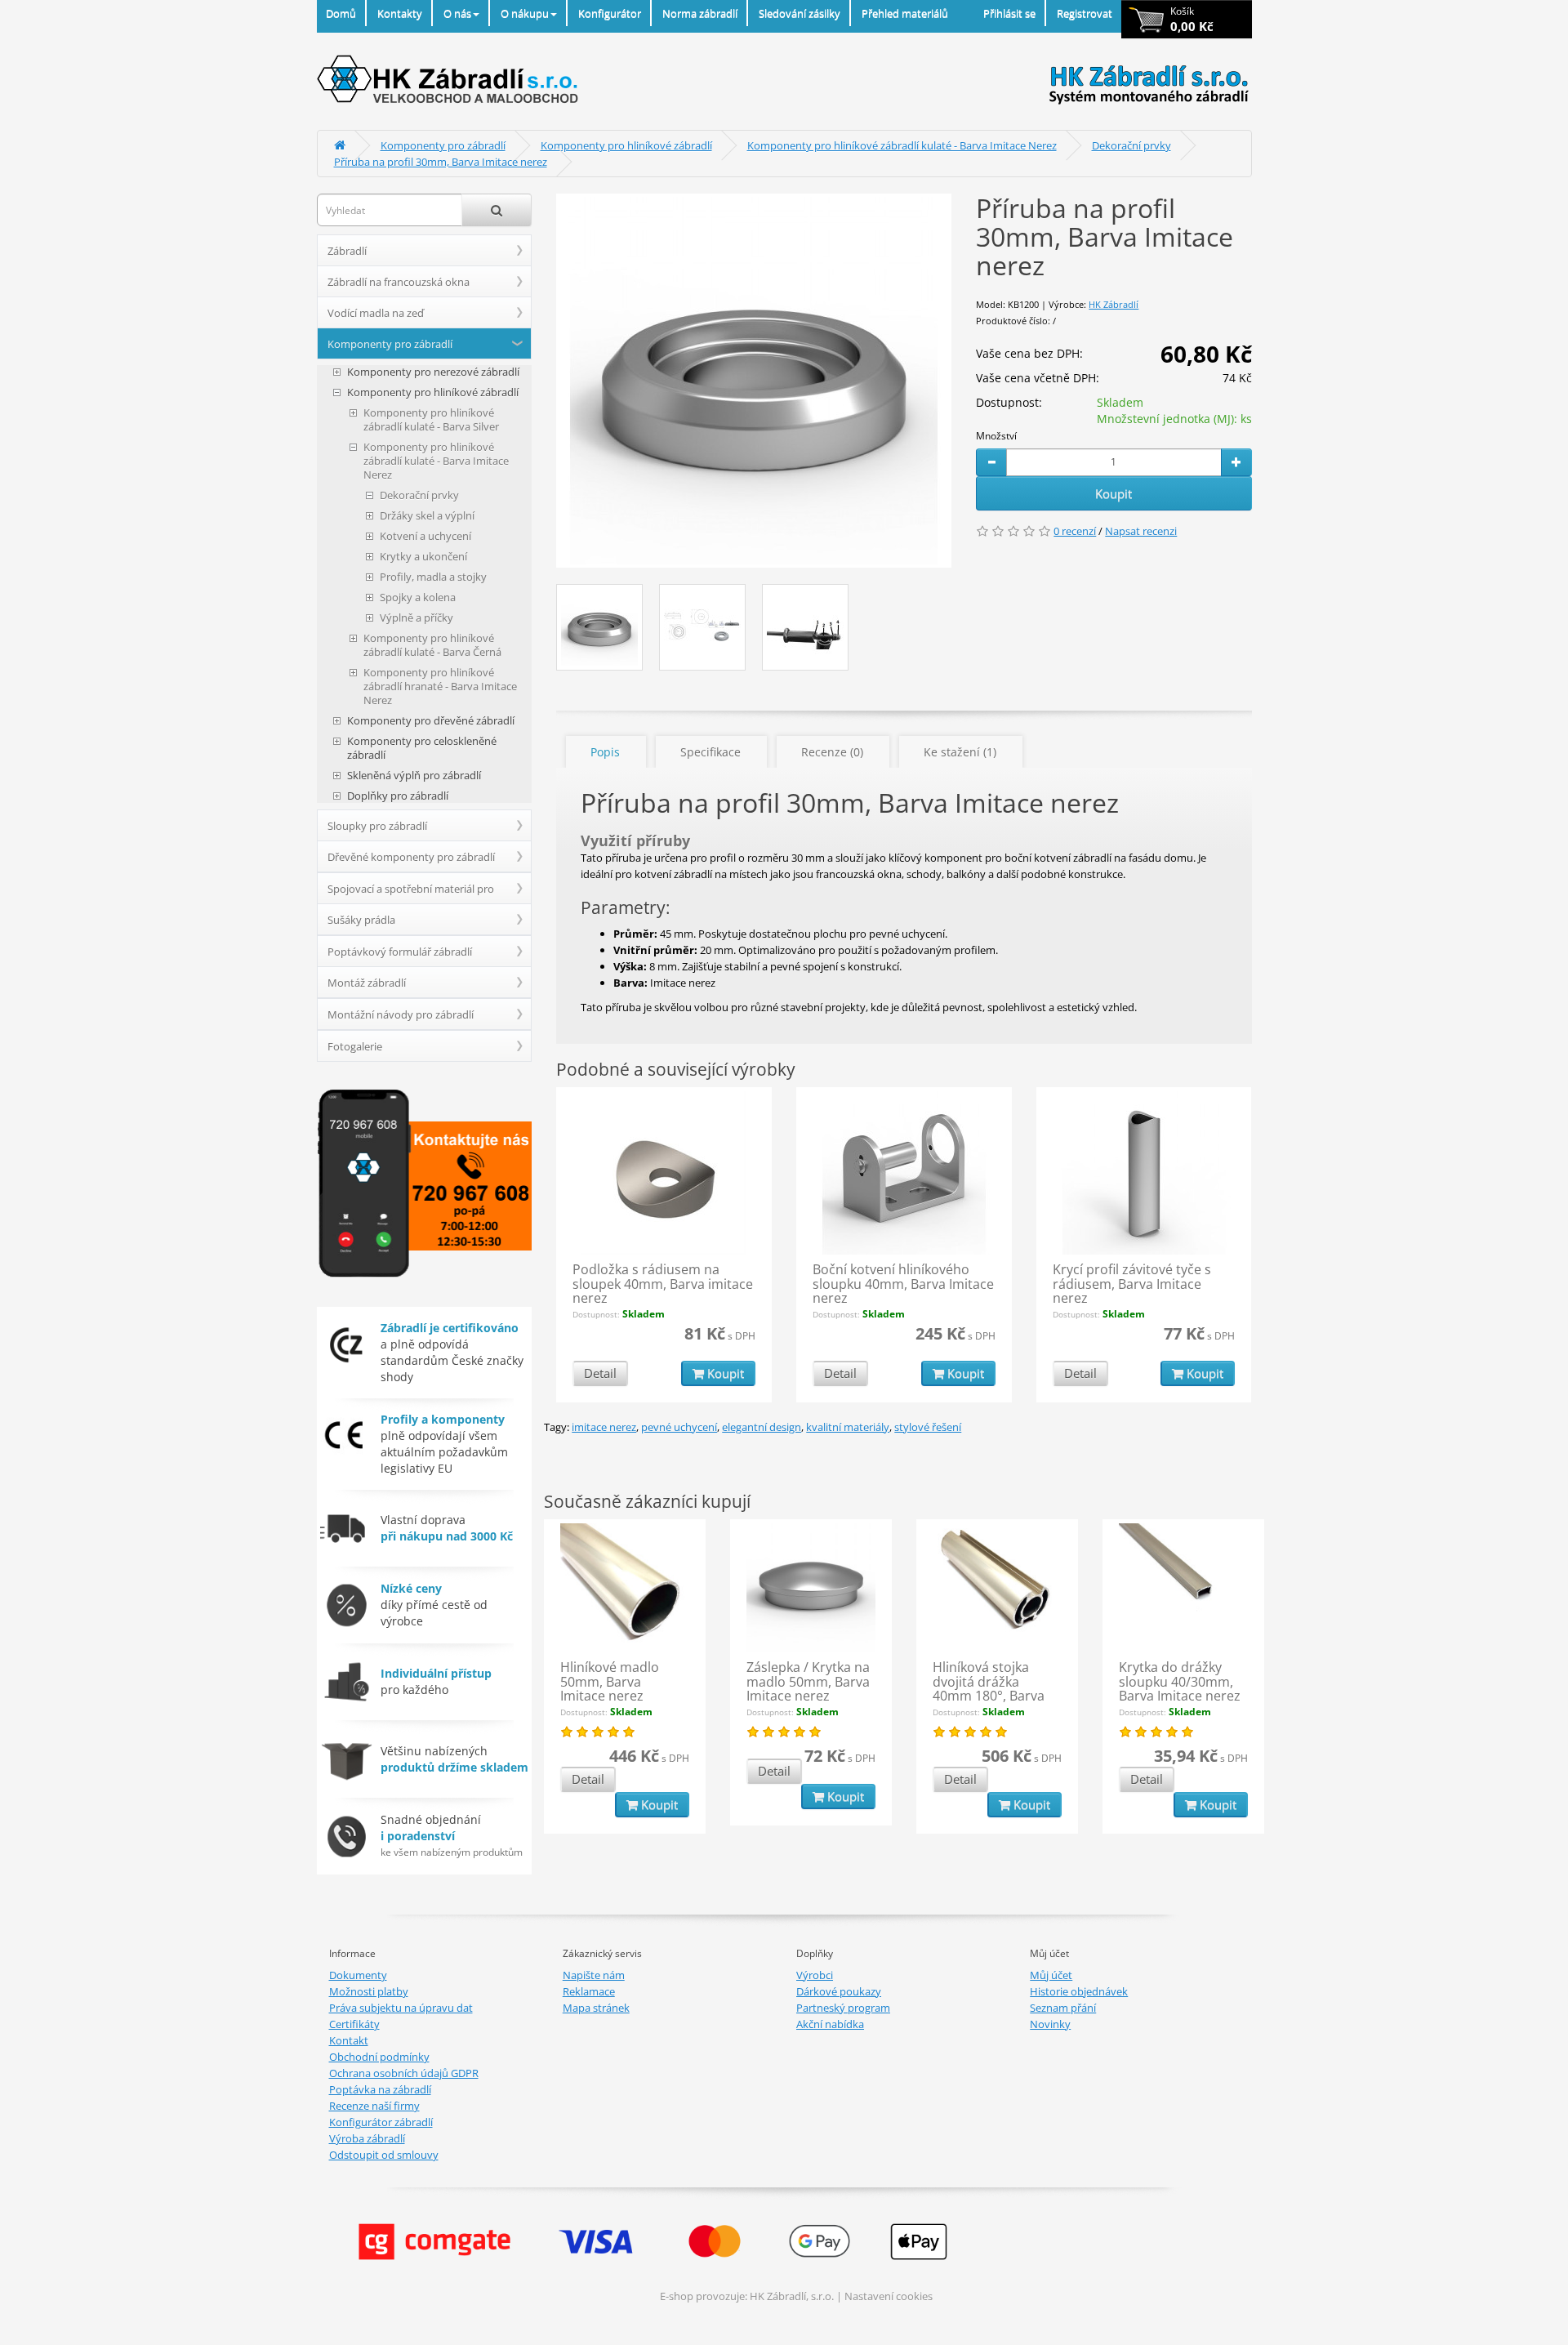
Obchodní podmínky (379, 2057)
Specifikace (710, 752)
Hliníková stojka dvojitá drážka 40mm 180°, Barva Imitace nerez (989, 1689)
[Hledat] (497, 210)
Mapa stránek (596, 2008)
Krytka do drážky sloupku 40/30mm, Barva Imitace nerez (1180, 1681)
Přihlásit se (1009, 13)
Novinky (1050, 2024)
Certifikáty (354, 2024)
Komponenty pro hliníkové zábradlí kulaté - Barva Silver (431, 420)
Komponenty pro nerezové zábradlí (433, 372)
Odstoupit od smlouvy (384, 2155)
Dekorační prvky (1131, 145)
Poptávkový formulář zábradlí (400, 952)
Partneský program (843, 2008)
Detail (600, 1373)
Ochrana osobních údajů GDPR (404, 2073)
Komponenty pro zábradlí (443, 145)
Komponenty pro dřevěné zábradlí (431, 721)
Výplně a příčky (416, 618)
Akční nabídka (830, 2024)
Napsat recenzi (1141, 531)
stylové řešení (928, 1427)
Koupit (1114, 493)
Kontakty (400, 13)
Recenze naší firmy (374, 2106)
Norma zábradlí (700, 13)
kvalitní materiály (848, 1427)
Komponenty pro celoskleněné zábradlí (422, 748)
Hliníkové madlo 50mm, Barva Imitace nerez (610, 1681)
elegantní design (762, 1427)
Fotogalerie (355, 1046)
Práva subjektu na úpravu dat (401, 2008)
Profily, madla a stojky (433, 577)
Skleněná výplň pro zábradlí (414, 776)
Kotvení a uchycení (425, 536)
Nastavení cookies (889, 2296)
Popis (605, 752)
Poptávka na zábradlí (380, 2089)
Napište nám (594, 1975)
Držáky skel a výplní (427, 516)
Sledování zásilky (800, 13)
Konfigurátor (610, 13)
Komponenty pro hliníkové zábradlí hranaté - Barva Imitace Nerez (440, 687)
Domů (341, 13)
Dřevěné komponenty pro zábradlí (411, 857)
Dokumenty (358, 1975)
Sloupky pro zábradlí (377, 826)
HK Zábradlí (1114, 304)
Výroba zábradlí (367, 2138)
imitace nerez (604, 1427)
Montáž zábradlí (367, 983)
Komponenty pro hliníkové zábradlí (626, 145)
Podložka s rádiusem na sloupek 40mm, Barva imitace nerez (663, 1284)
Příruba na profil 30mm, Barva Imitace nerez (441, 162)
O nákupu (525, 13)
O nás (457, 13)
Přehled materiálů (905, 13)
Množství (996, 436)
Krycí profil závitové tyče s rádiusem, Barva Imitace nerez (1132, 1284)
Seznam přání (1063, 2008)
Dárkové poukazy (839, 1991)
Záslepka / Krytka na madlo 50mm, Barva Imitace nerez (808, 1681)
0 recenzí (1075, 531)
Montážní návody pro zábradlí (401, 1014)
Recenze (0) (832, 752)
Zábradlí (347, 251)
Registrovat (1085, 13)
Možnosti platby (369, 1991)
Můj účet (1051, 1975)
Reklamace (589, 1991)
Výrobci (815, 1975)
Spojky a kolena (418, 597)
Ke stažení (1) (960, 752)
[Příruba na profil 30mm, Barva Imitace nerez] (754, 381)
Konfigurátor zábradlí (381, 2122)
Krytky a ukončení (423, 557)
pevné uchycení (679, 1427)
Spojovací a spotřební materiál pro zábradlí (411, 893)
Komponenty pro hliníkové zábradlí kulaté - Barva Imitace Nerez (902, 145)
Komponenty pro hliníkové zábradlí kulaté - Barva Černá (432, 645)
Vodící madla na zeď (376, 313)
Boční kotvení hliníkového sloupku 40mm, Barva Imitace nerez (903, 1284)
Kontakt (349, 2040)
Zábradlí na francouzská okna (399, 282)
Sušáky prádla (361, 920)
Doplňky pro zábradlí (398, 796)
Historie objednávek (1079, 1991)
